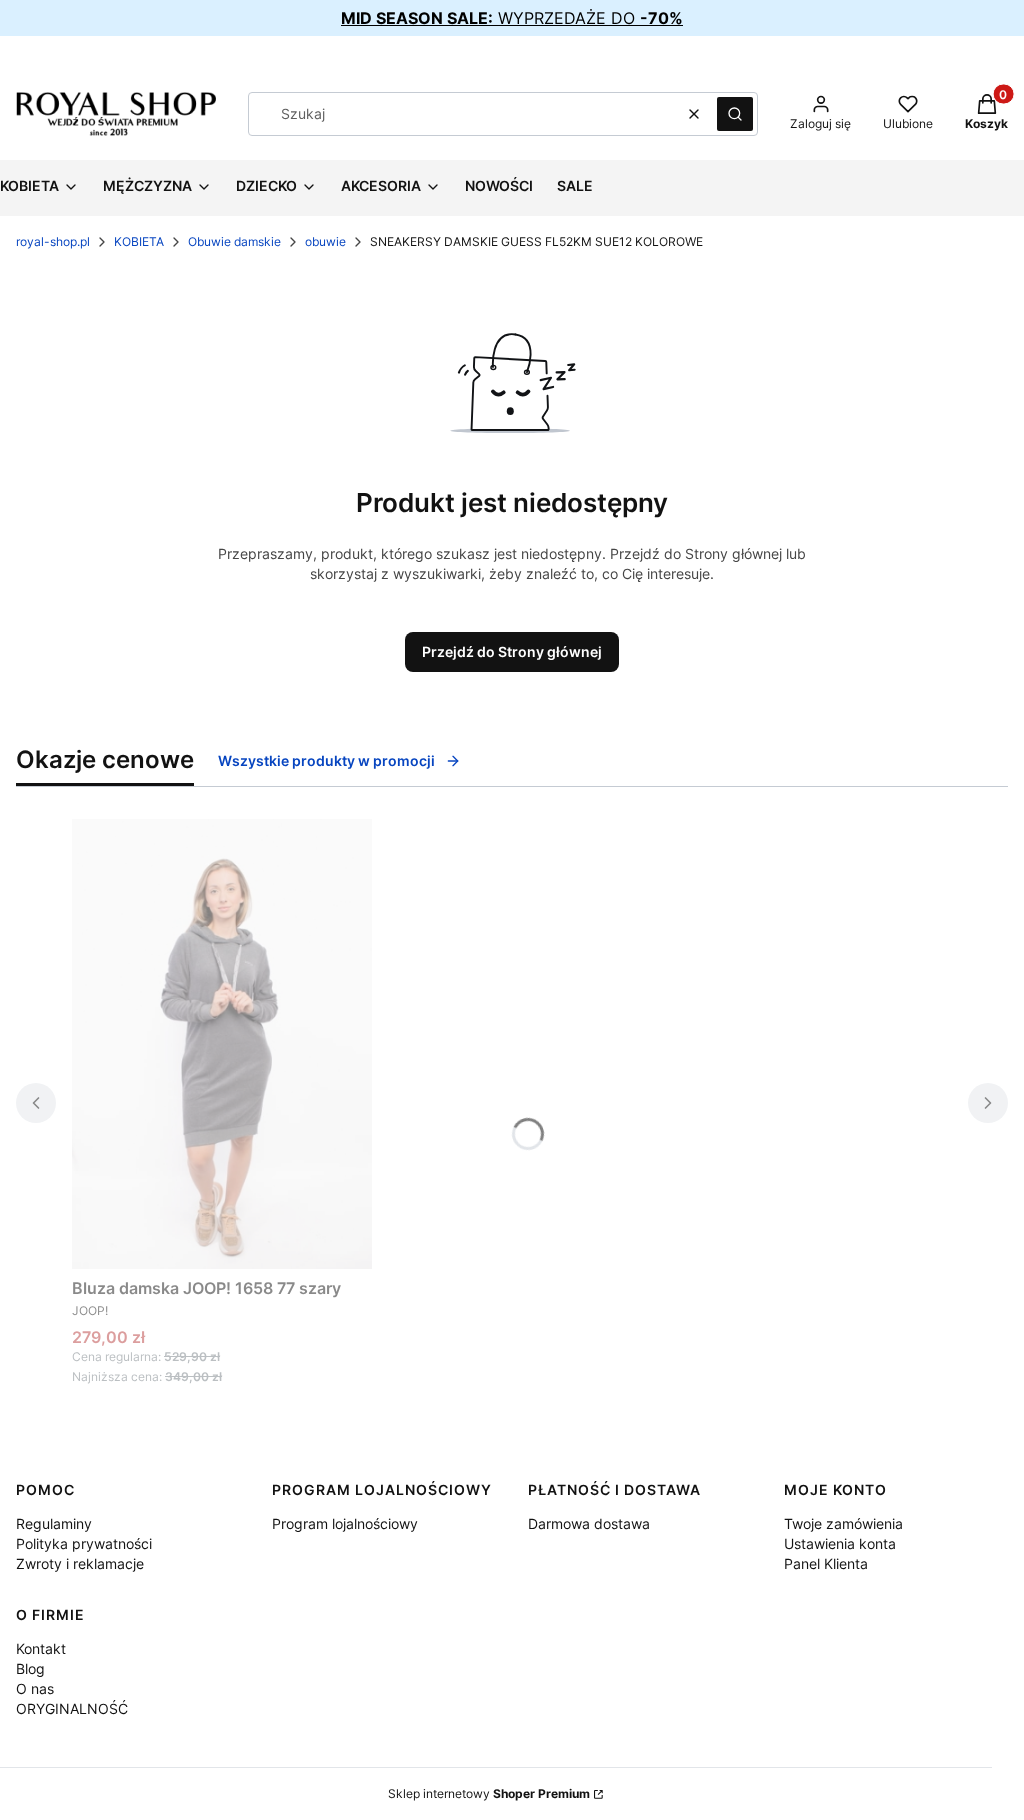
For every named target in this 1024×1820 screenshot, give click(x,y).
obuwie (325, 241)
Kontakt (41, 1648)
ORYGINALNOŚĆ (72, 1708)
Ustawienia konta (840, 1543)
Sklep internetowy (489, 1793)
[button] (735, 114)
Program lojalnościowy (345, 1523)
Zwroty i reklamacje (80, 1563)
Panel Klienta (826, 1563)
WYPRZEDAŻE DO (512, 18)
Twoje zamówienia (843, 1523)
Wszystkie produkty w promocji (326, 760)
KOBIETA (139, 241)
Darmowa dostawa (589, 1523)
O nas (35, 1688)
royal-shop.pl (53, 241)
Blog (30, 1668)
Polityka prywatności (84, 1543)
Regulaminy (54, 1523)
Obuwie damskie (234, 241)
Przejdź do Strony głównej (512, 651)
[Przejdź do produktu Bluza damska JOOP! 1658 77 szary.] (222, 1044)
